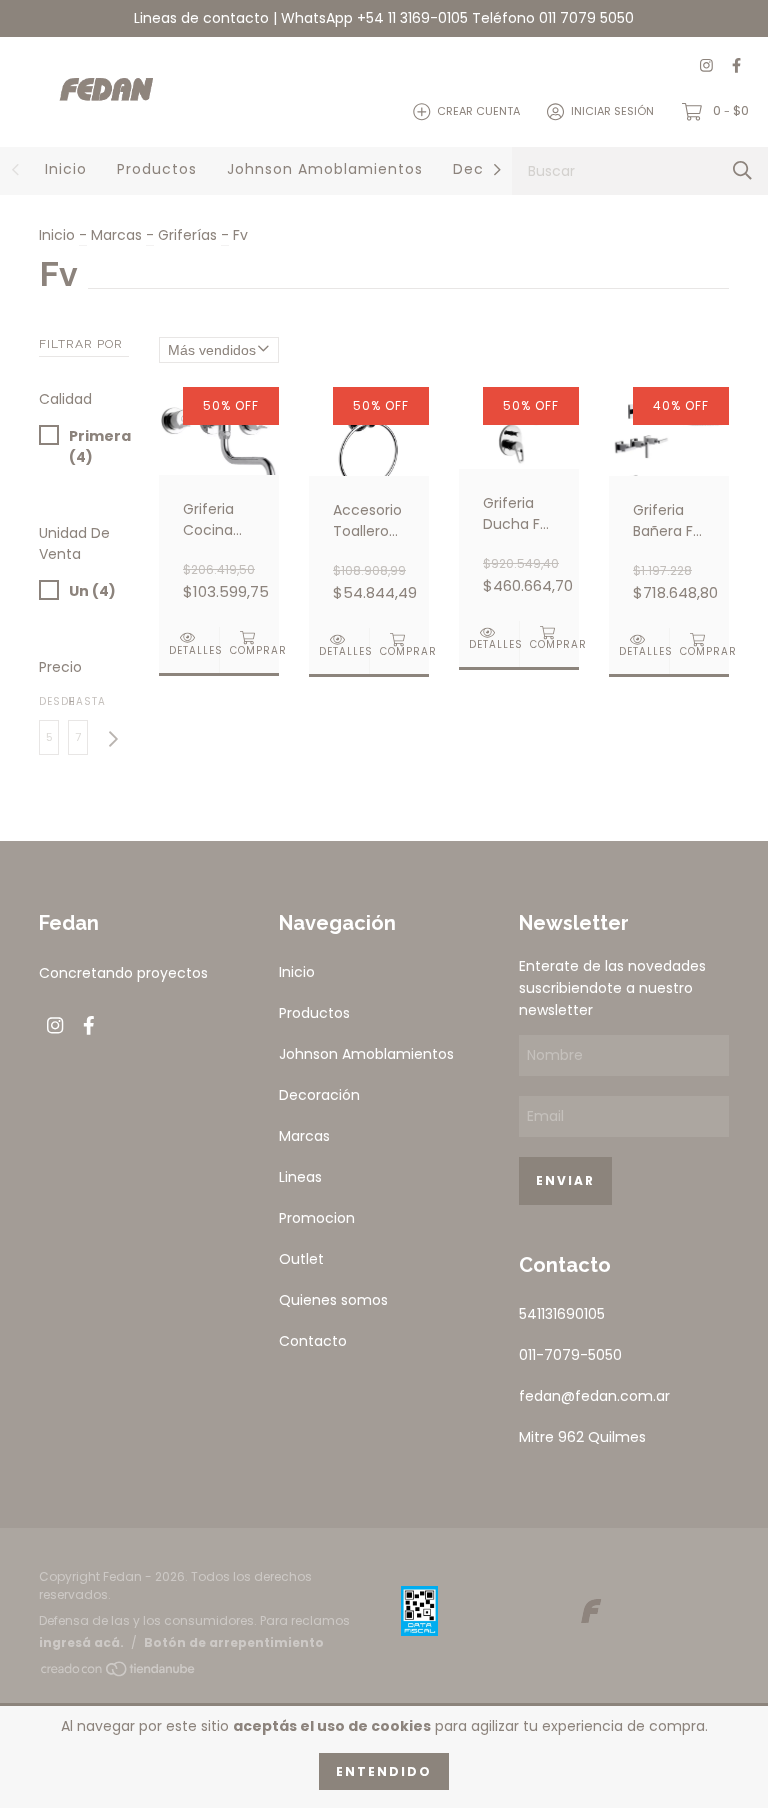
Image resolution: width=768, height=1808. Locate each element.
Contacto (313, 1341)
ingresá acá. (81, 1642)
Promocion (317, 1218)
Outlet (301, 1259)
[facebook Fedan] (736, 66)
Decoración (319, 1095)
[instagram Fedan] (706, 66)
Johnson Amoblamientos (325, 169)
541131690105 (562, 1314)
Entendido (384, 1771)
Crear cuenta (478, 111)
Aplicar (112, 739)
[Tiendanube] (119, 1672)
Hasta (78, 701)
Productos (157, 169)
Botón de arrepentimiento (234, 1642)
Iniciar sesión (612, 111)
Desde (49, 701)
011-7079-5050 (570, 1355)
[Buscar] (742, 170)
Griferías (187, 235)
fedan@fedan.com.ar (594, 1396)
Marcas (116, 235)
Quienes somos (333, 1300)
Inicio (66, 169)
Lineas (300, 1177)
